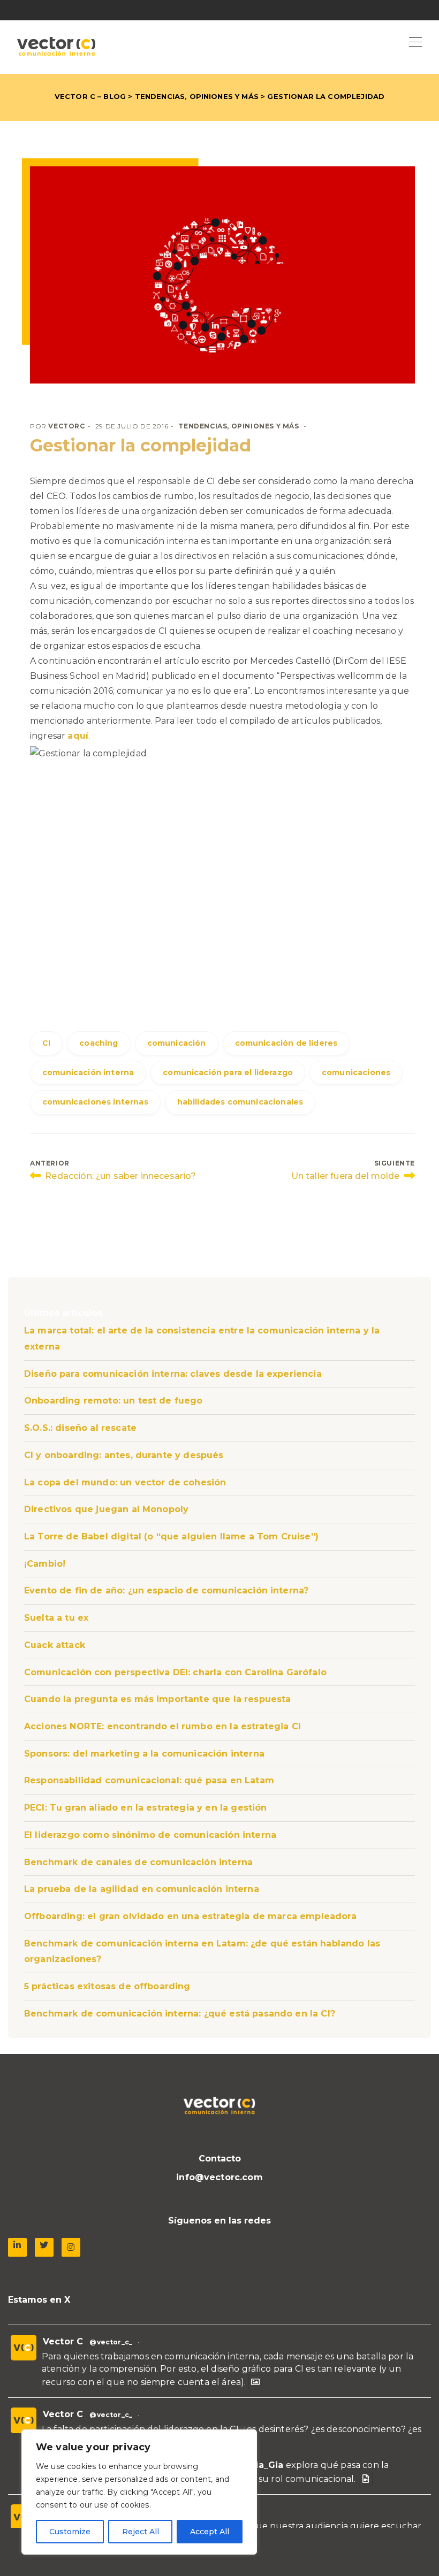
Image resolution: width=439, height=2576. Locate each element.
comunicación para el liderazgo (228, 1072)
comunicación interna (88, 1072)
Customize (70, 2532)
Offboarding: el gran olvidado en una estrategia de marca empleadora (190, 1916)
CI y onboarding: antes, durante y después (124, 1455)
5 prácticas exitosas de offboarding (107, 1986)
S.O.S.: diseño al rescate (80, 1428)
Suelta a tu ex (56, 1618)
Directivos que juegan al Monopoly (106, 1509)
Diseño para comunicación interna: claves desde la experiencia (173, 1374)
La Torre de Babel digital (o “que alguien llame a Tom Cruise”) (171, 1536)
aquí (78, 736)
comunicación (177, 1043)
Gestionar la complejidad (141, 445)
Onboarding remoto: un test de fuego (113, 1401)
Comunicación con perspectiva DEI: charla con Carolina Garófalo (175, 1672)
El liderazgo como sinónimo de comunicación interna (150, 1835)
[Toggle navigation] (415, 43)
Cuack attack (55, 1645)
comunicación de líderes (286, 1043)
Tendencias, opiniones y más (197, 96)
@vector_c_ (111, 2342)
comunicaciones (356, 1072)
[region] (139, 2492)
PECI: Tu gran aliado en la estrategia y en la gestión (145, 1808)
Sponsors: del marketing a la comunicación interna (144, 1754)
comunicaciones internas (95, 1102)
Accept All (210, 2532)
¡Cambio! (45, 1564)
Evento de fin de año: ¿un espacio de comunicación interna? (166, 1590)
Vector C (63, 2341)
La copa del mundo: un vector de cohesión (125, 1482)
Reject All (141, 2532)
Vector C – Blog (90, 96)
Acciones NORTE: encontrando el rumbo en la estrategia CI (162, 1726)
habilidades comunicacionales (240, 1102)
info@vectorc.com (219, 2177)
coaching (99, 1043)
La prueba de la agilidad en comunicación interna (142, 1889)
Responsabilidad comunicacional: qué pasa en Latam (149, 1780)
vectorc (66, 426)
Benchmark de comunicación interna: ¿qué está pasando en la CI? (180, 2014)
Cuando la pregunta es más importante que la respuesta (157, 1699)
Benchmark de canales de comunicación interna (138, 1862)
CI (46, 1043)
